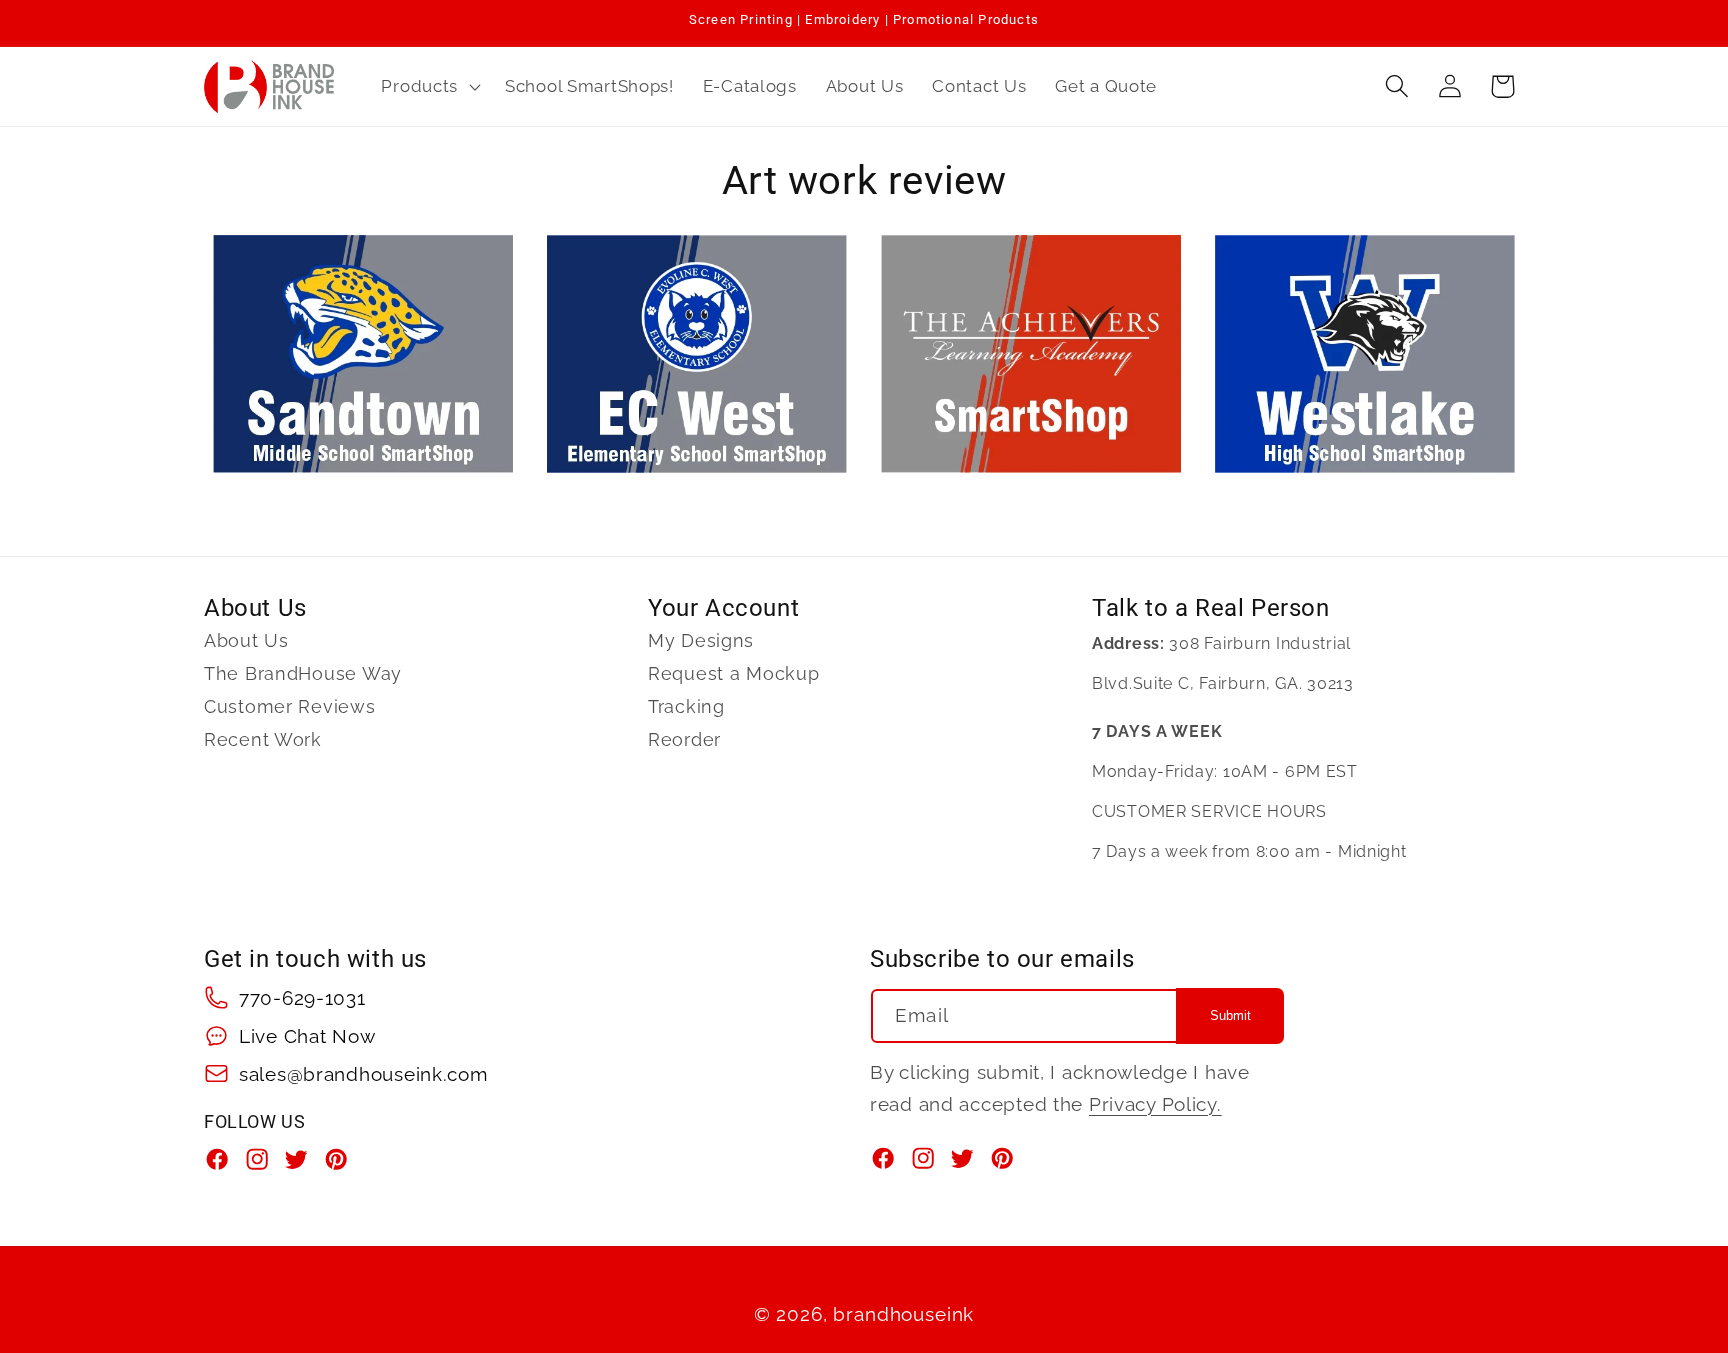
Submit (1230, 1015)
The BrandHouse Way (303, 673)
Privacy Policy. (1155, 1103)
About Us (246, 641)
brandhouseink (903, 1314)
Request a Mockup (734, 673)
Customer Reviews (290, 706)
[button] (429, 86)
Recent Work (263, 739)
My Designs (701, 641)
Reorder (684, 739)
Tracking (686, 706)
